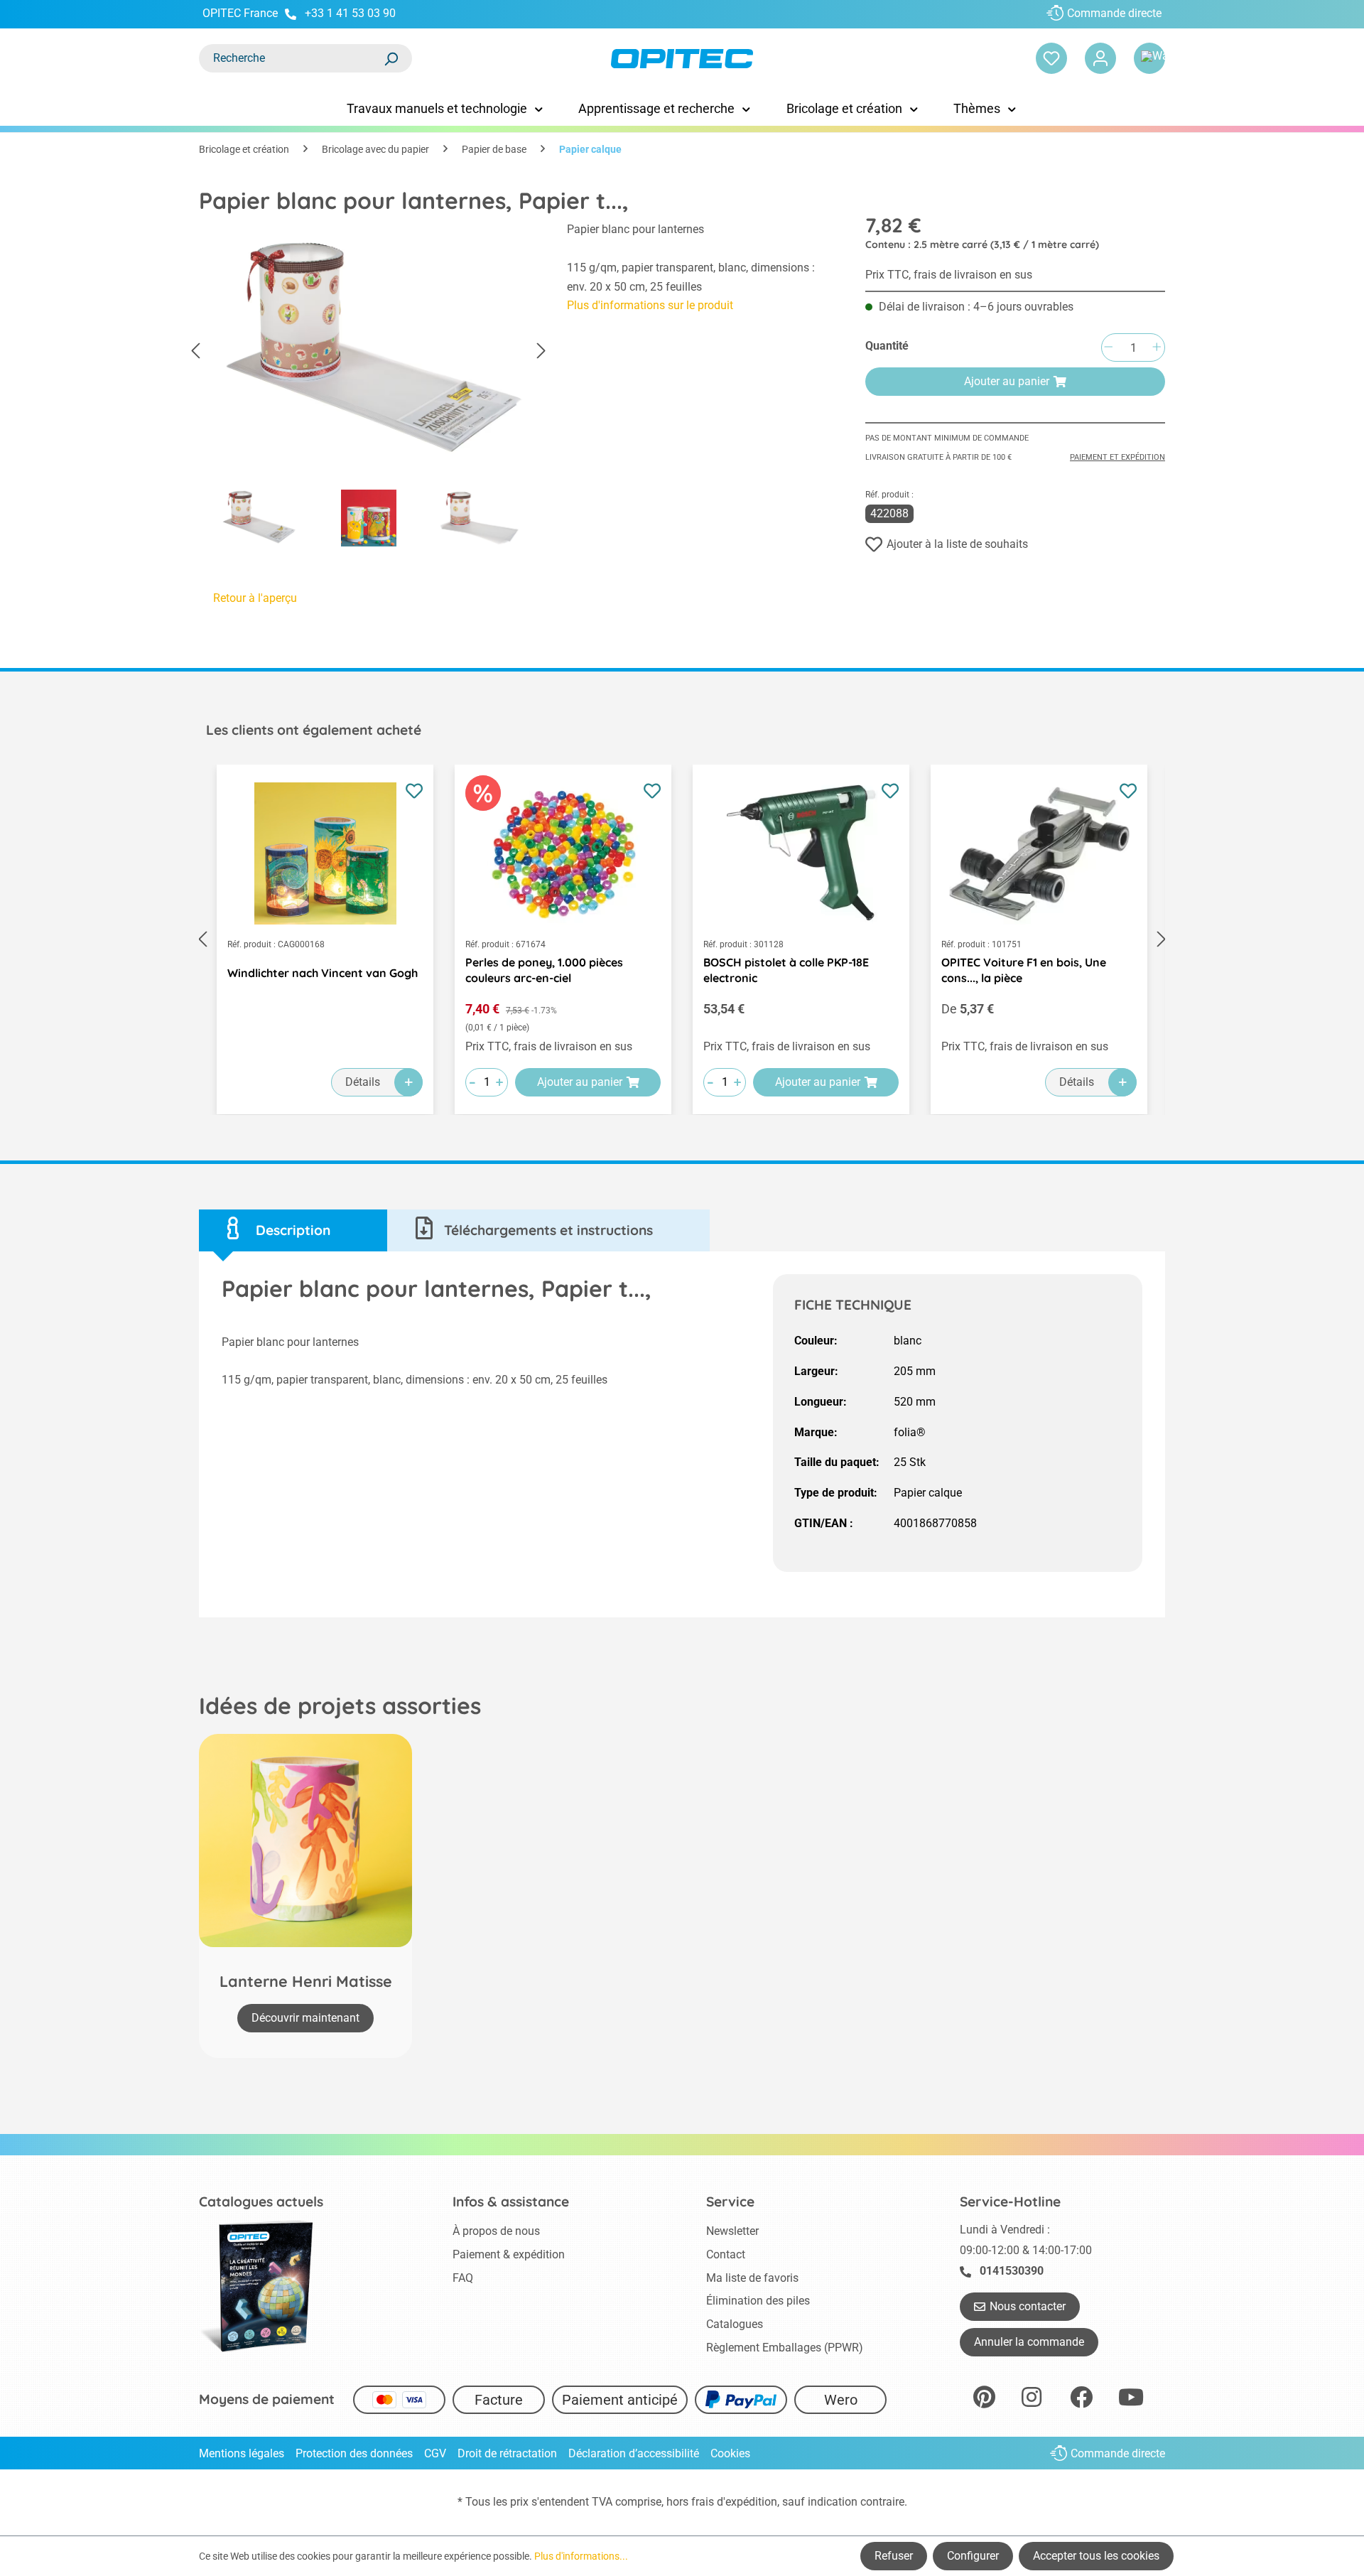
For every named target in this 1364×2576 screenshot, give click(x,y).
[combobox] (291, 58)
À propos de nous (496, 2231)
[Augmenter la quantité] (1157, 348)
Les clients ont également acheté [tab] (314, 730)
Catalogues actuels (261, 2202)
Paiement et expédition (1117, 457)
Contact (726, 2254)
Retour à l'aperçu (255, 598)
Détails (363, 1082)
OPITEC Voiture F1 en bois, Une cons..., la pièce (1024, 970)
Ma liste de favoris (752, 2278)
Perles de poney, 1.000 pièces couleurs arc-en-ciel (544, 970)
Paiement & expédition (509, 2254)
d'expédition (747, 2502)
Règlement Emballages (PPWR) (785, 2348)
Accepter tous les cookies (1096, 2556)
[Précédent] (195, 351)
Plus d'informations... (581, 2556)
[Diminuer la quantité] (1108, 348)
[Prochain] (541, 351)
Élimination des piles (758, 2301)
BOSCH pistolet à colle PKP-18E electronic (786, 970)
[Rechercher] (391, 58)
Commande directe (1114, 13)
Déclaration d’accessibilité (634, 2453)
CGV (435, 2453)
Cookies (730, 2453)
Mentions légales (242, 2453)
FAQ (463, 2278)
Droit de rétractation (507, 2453)
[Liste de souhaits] (1051, 58)
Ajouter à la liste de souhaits (957, 544)
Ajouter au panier (1007, 381)
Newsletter (732, 2231)
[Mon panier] (1149, 58)
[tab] (293, 1230)
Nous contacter (1028, 2306)
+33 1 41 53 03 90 (350, 13)
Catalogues (735, 2324)
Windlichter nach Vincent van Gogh (323, 973)
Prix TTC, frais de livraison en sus (949, 275)
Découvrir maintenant (305, 2018)
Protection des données (354, 2453)
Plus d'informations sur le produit (650, 305)
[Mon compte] (1100, 58)
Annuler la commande (1029, 2342)
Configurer (973, 2556)
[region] (369, 388)
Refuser (894, 2556)
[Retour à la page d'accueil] (682, 59)
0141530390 (1012, 2271)
